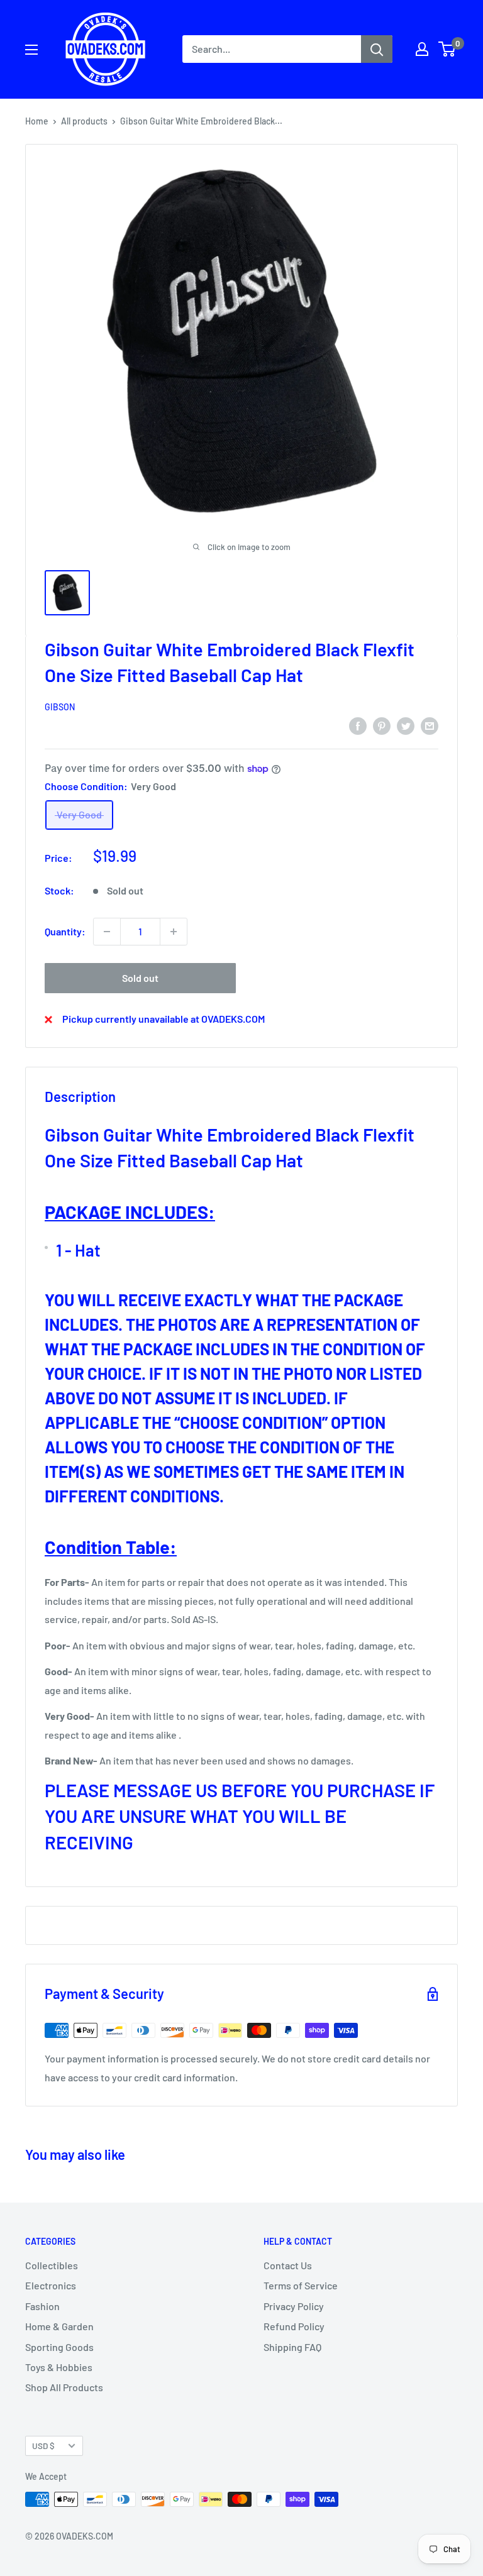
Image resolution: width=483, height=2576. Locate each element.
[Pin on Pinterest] (382, 725)
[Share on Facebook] (358, 725)
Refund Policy (294, 2326)
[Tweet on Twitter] (406, 725)
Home (37, 121)
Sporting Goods (59, 2347)
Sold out (140, 978)
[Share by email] (430, 725)
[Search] (377, 49)
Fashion (42, 2306)
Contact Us (288, 2265)
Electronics (51, 2285)
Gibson (60, 707)
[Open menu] (31, 50)
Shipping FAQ (292, 2347)
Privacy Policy (294, 2306)
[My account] (422, 49)
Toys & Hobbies (59, 2367)
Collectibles (52, 2265)
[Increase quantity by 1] (174, 932)
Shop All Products (64, 2387)
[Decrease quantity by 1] (107, 932)
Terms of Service (301, 2285)
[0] (447, 49)
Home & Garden (59, 2326)
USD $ (43, 2446)
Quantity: (65, 931)
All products (84, 121)
